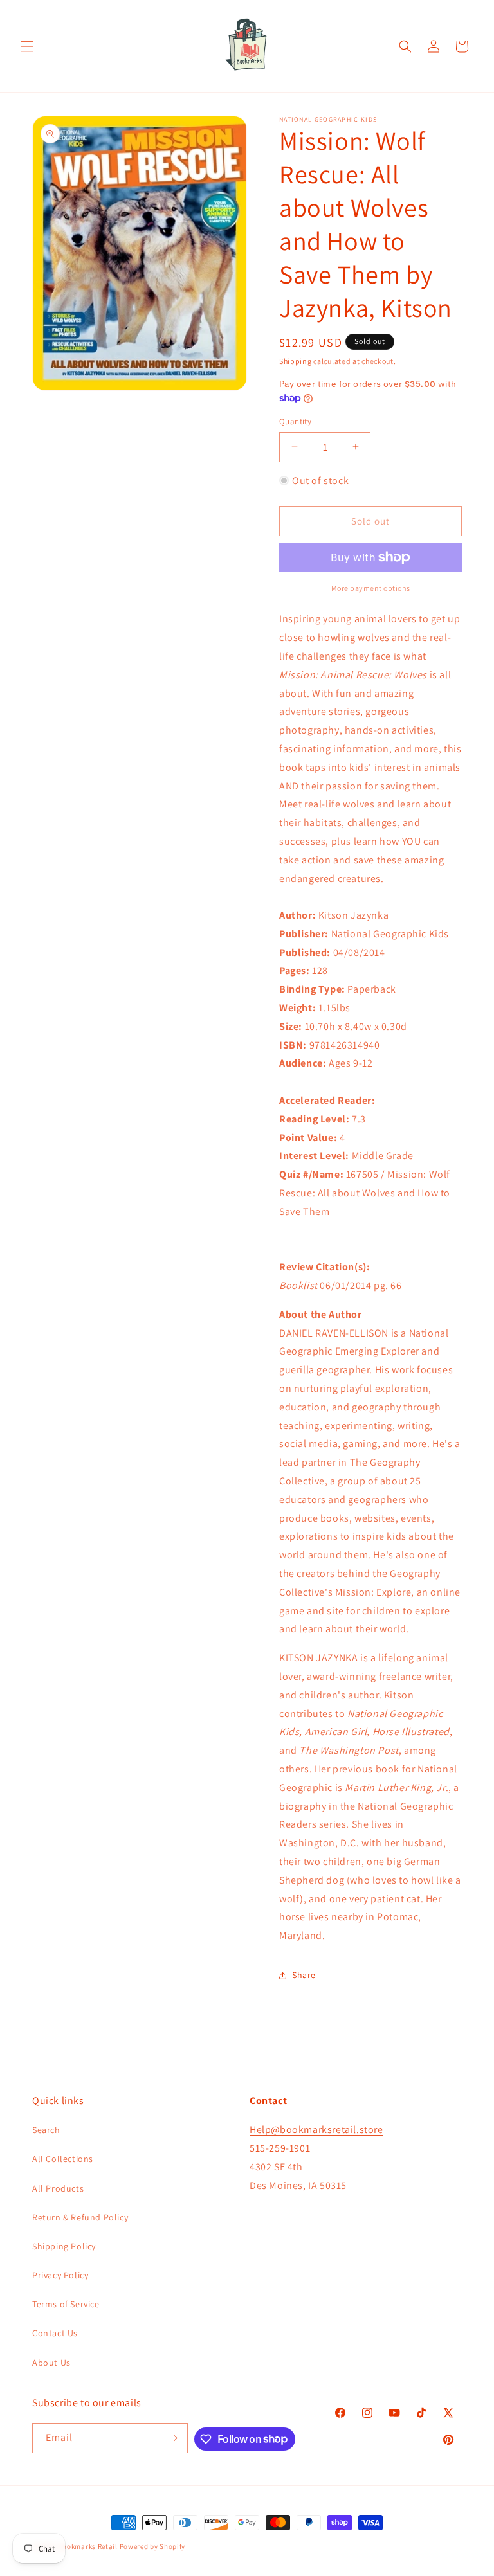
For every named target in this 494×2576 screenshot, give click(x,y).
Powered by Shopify (153, 2546)
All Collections (63, 2159)
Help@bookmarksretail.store (316, 2130)
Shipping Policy (64, 2246)
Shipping (296, 361)
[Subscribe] (173, 2438)
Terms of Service (66, 2304)
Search (46, 2130)
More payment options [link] (371, 588)
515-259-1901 (280, 2148)
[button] (27, 46)
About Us (51, 2363)
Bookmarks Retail (88, 2546)
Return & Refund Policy (80, 2217)
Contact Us (55, 2333)
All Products (58, 2188)
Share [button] (304, 1975)
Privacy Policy (60, 2275)
